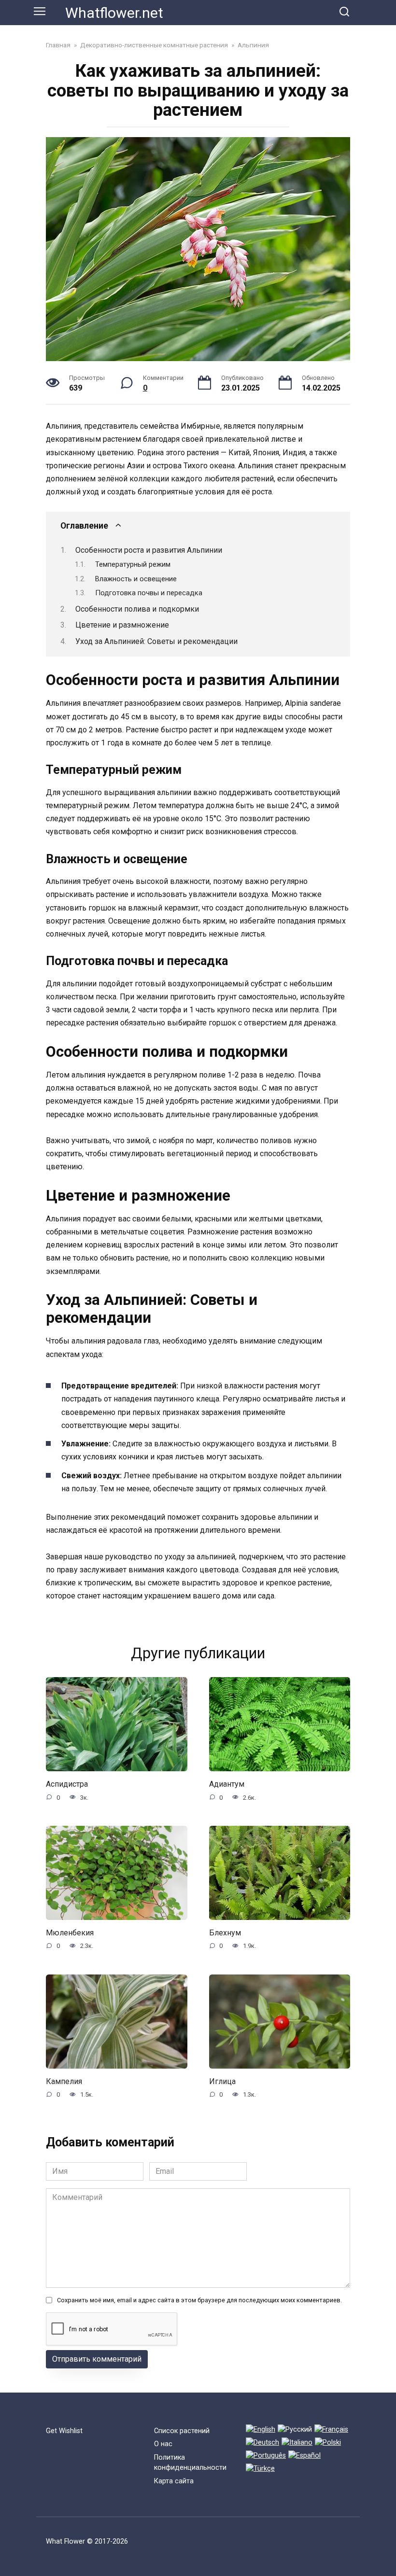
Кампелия (64, 2081)
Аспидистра (67, 1784)
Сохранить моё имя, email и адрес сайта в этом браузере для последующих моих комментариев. (199, 2300)
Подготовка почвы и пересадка (149, 593)
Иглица (222, 2081)
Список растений (182, 2431)
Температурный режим (133, 564)
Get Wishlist (64, 2431)
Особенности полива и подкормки (137, 609)
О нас (163, 2444)
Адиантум (227, 1784)
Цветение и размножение (122, 625)
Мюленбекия (70, 1933)
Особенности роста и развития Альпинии (149, 550)
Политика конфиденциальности (190, 2463)
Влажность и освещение (136, 579)
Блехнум (225, 1933)
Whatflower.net (114, 13)
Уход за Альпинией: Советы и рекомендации (156, 641)
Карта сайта (174, 2481)
